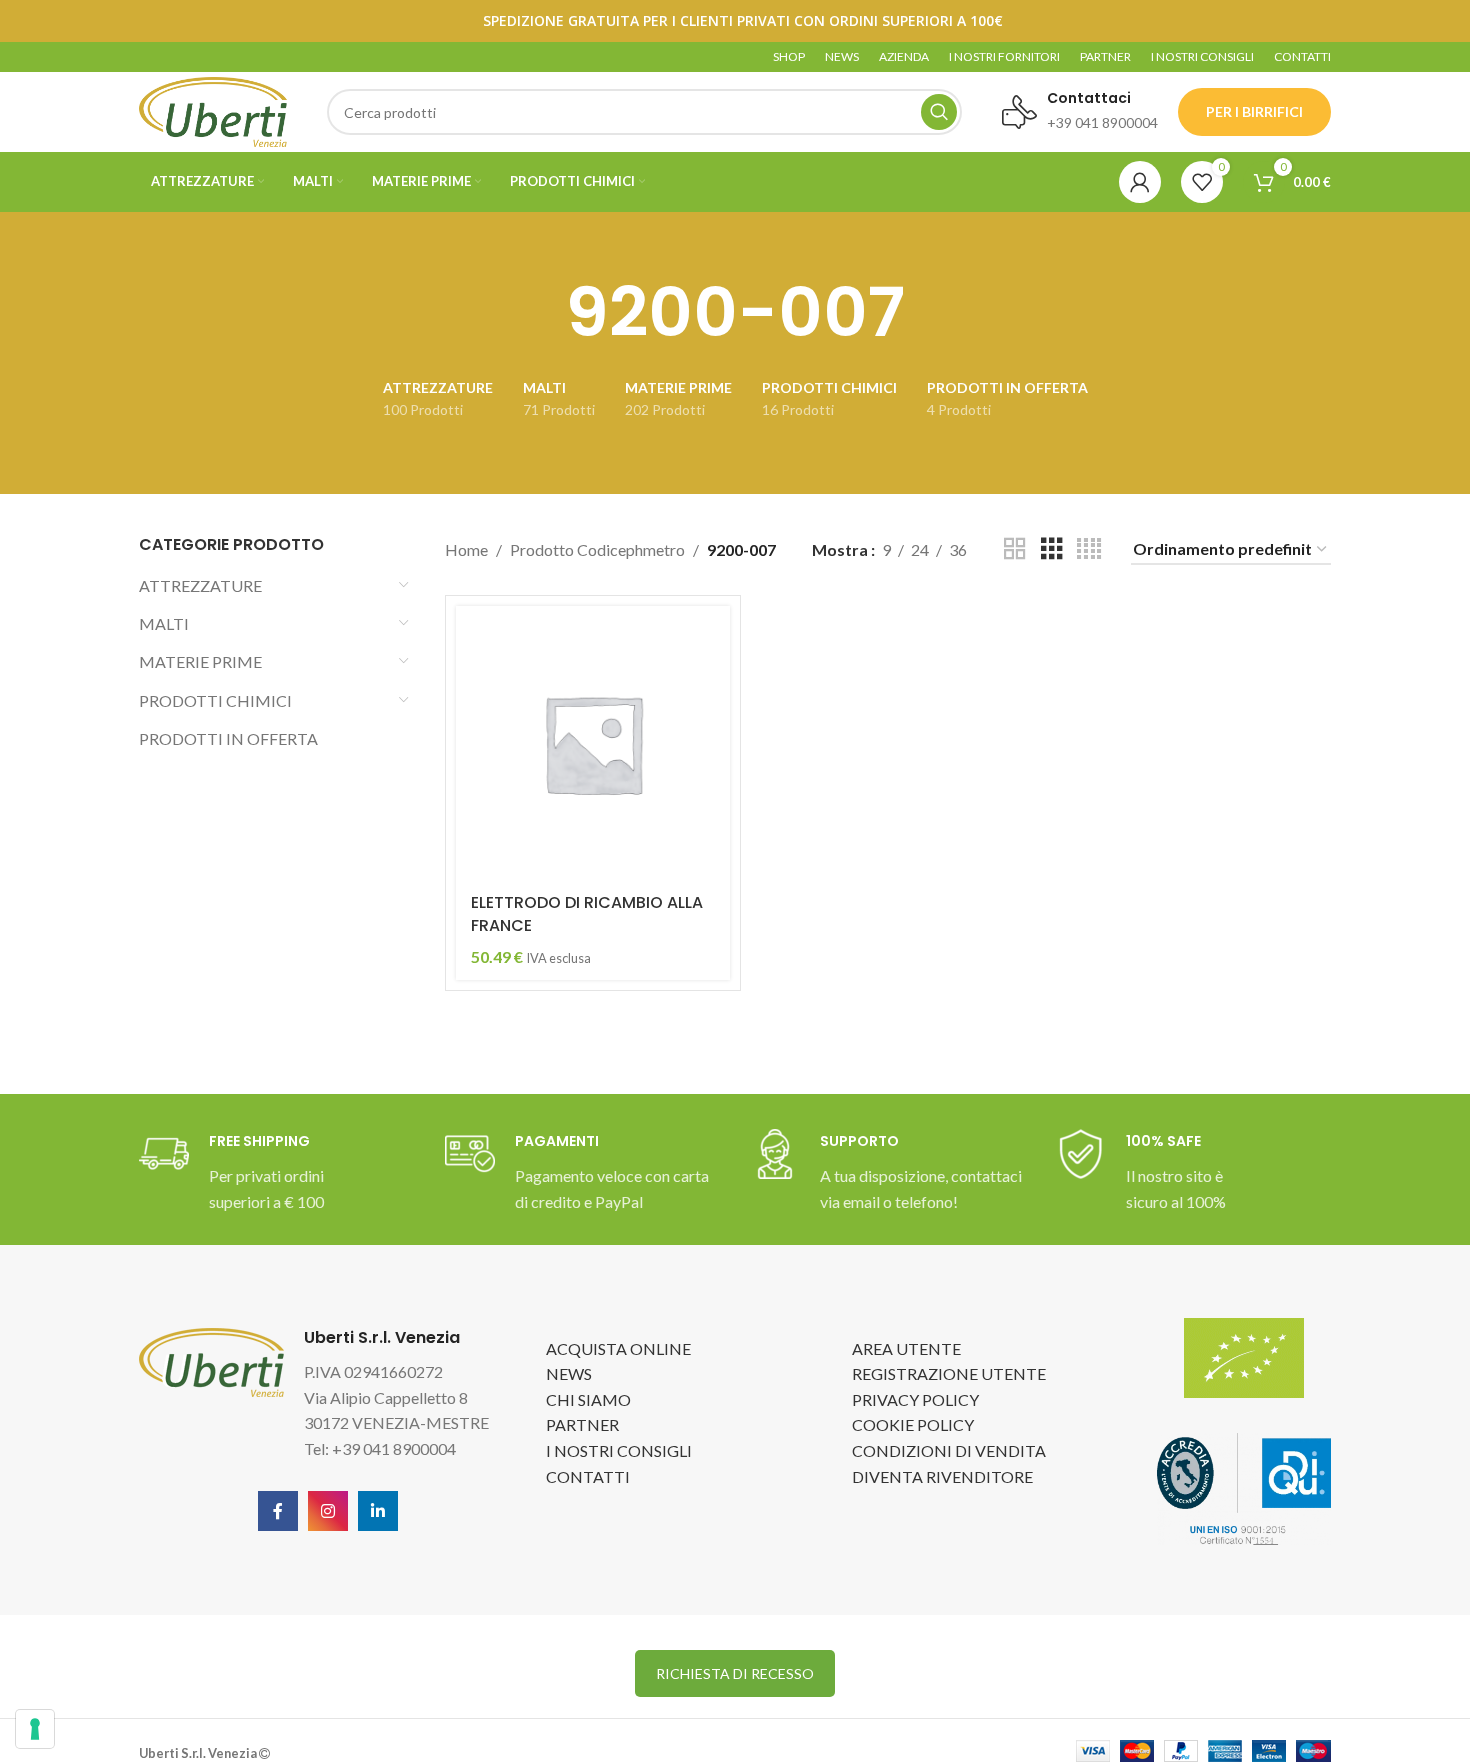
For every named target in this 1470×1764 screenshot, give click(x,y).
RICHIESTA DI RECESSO (735, 1673)
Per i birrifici (1254, 111)
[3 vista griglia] (1052, 549)
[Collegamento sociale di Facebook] (278, 1511)
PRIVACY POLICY (915, 1399)
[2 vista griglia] (1015, 549)
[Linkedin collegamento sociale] (378, 1511)
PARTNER (582, 1424)
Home (466, 549)
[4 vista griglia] (1089, 549)
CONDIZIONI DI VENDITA (949, 1450)
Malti (164, 623)
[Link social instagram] (328, 1511)
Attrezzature (200, 585)
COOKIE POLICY (913, 1424)
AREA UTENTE (906, 1348)
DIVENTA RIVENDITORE (942, 1476)
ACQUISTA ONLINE (618, 1348)
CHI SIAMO (588, 1399)
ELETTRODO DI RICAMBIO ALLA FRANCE (587, 913)
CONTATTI (588, 1476)
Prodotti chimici (215, 700)
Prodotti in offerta (228, 738)
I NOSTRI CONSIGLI (619, 1450)
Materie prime (200, 661)
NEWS (569, 1373)
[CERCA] (939, 112)
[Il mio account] (1140, 182)
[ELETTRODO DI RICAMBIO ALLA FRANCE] (593, 743)
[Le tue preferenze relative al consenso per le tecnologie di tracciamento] (35, 1729)
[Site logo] (213, 109)
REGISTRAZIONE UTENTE (949, 1373)
